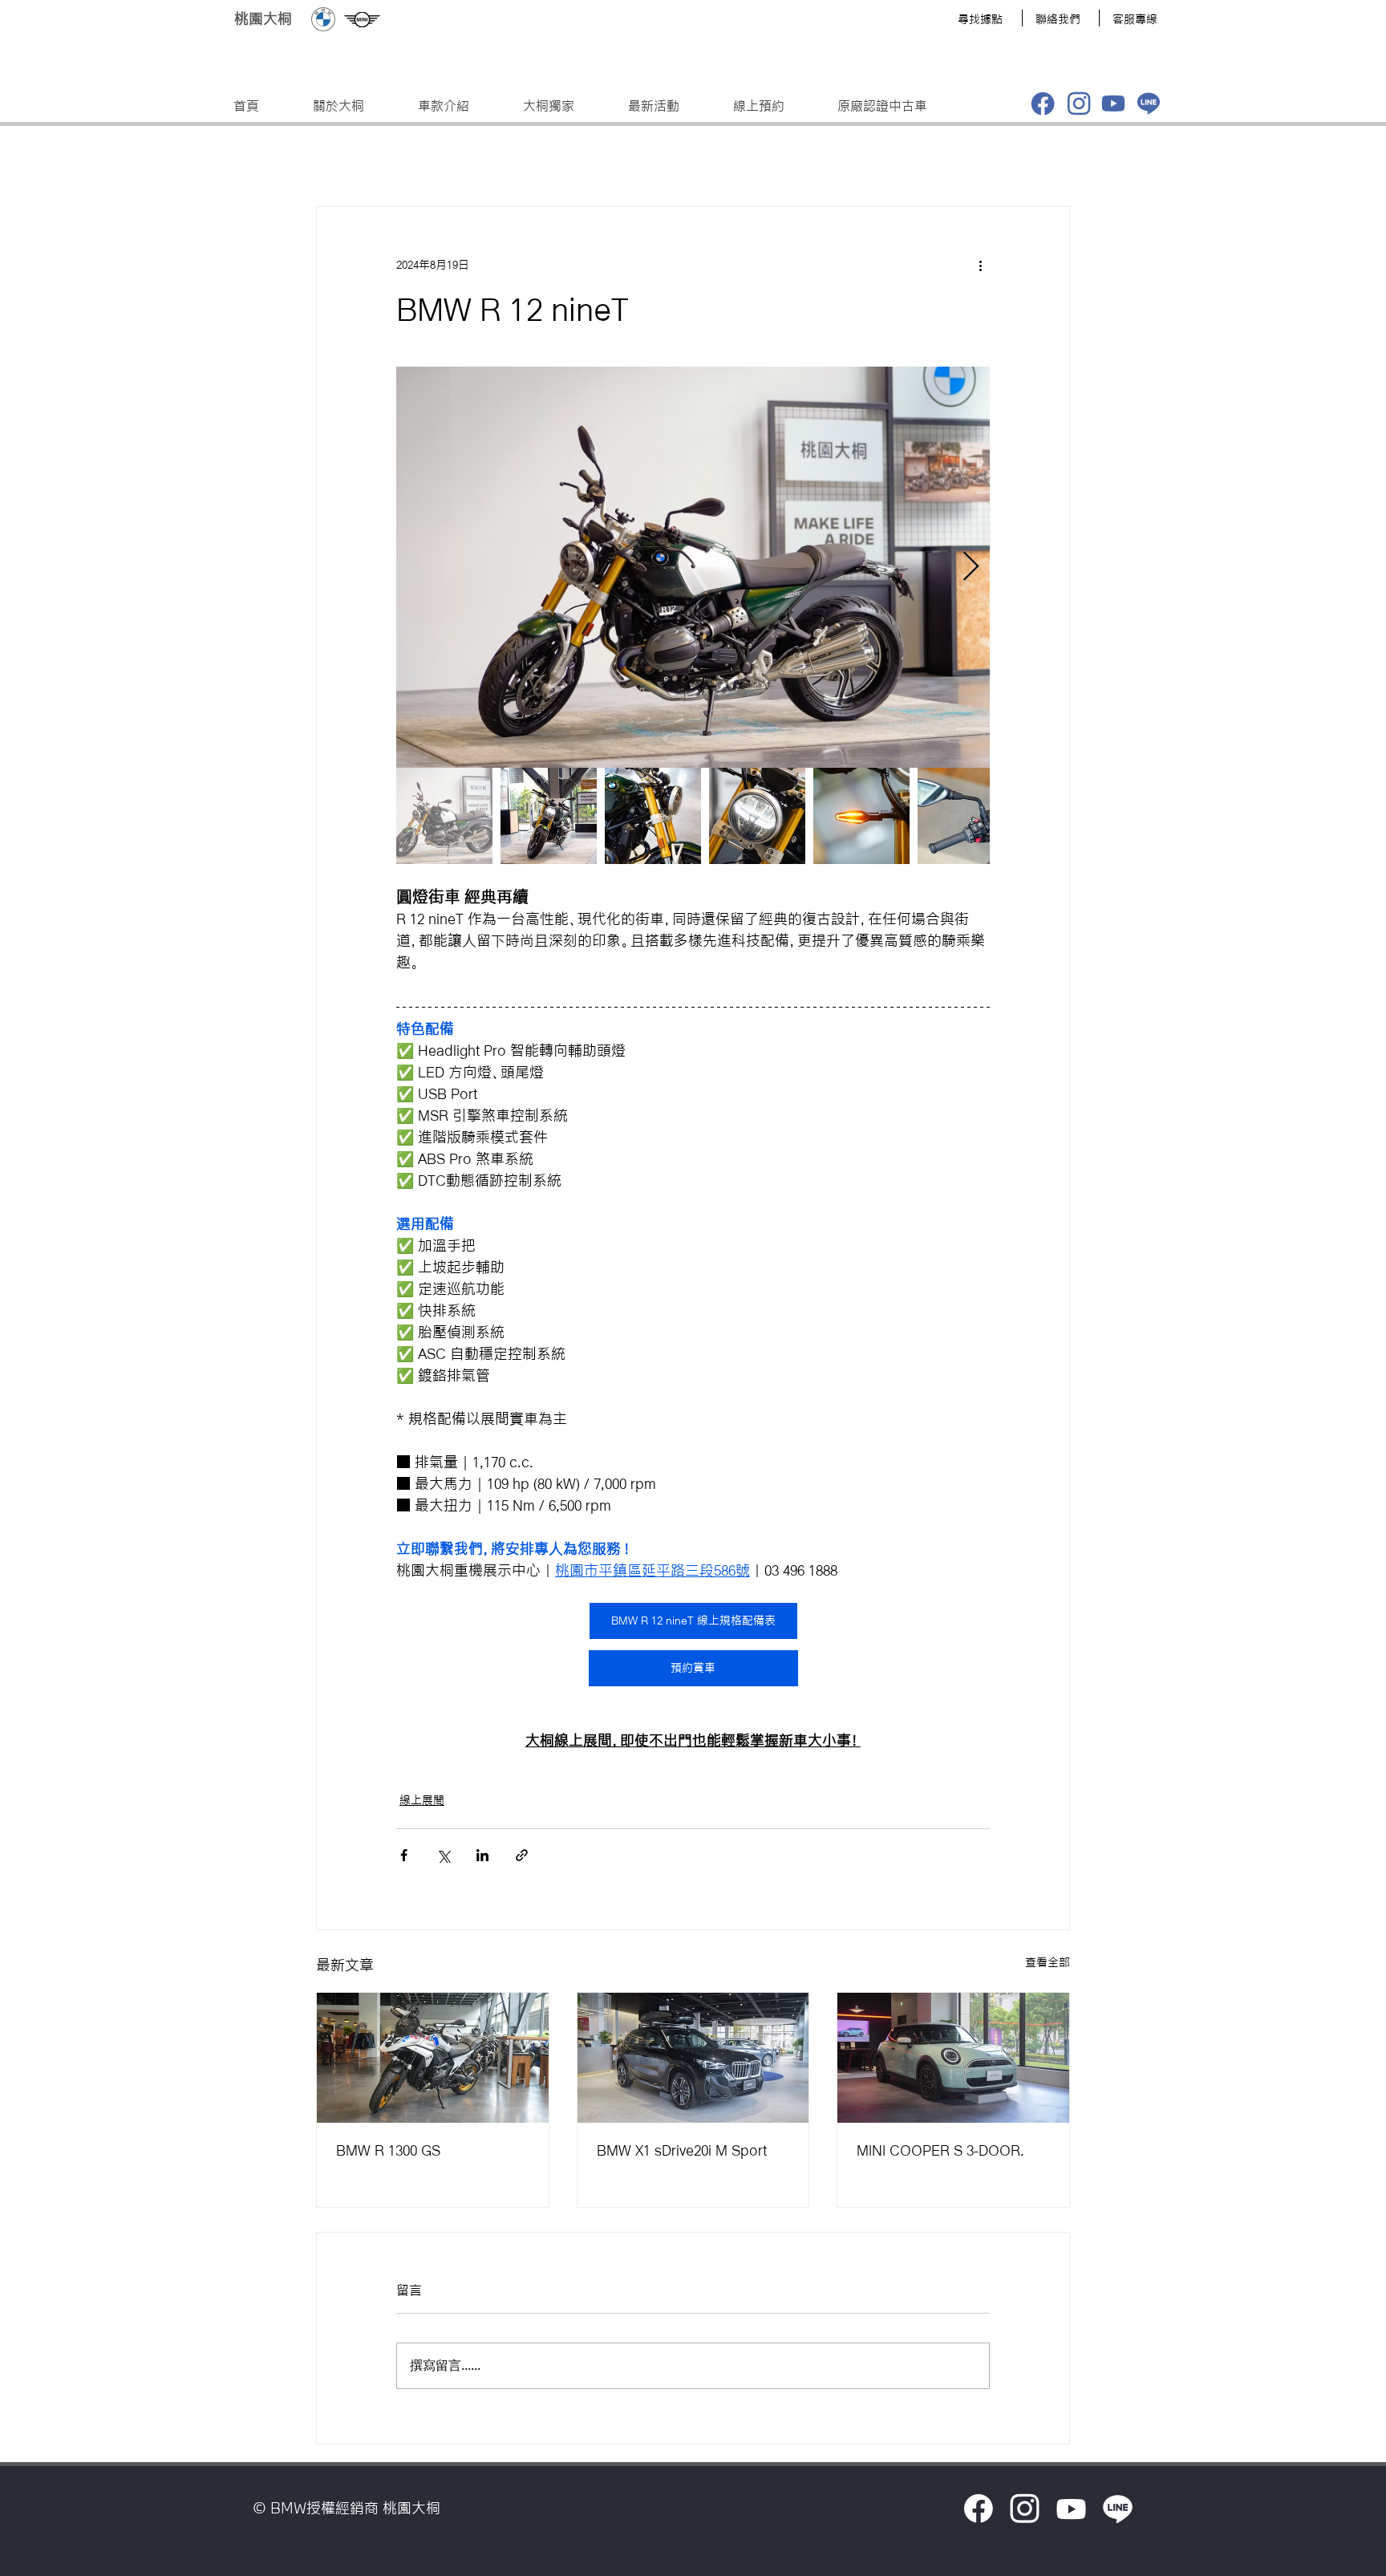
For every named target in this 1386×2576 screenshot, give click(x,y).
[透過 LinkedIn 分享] (482, 1855)
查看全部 (1048, 1962)
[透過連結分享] (522, 1855)
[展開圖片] (693, 567)
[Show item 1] (444, 816)
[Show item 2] (549, 816)
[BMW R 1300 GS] (433, 2058)
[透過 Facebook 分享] (404, 1855)
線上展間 (422, 1800)
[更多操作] (980, 265)
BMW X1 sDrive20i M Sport (682, 2150)
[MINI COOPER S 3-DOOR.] (953, 2058)
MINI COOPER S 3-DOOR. (940, 2150)
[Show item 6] (966, 816)
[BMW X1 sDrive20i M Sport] (693, 2058)
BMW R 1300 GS (388, 2150)
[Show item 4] (757, 816)
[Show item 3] (653, 816)
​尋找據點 (980, 19)
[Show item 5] (861, 816)
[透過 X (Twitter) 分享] (443, 1855)
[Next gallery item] (971, 568)
